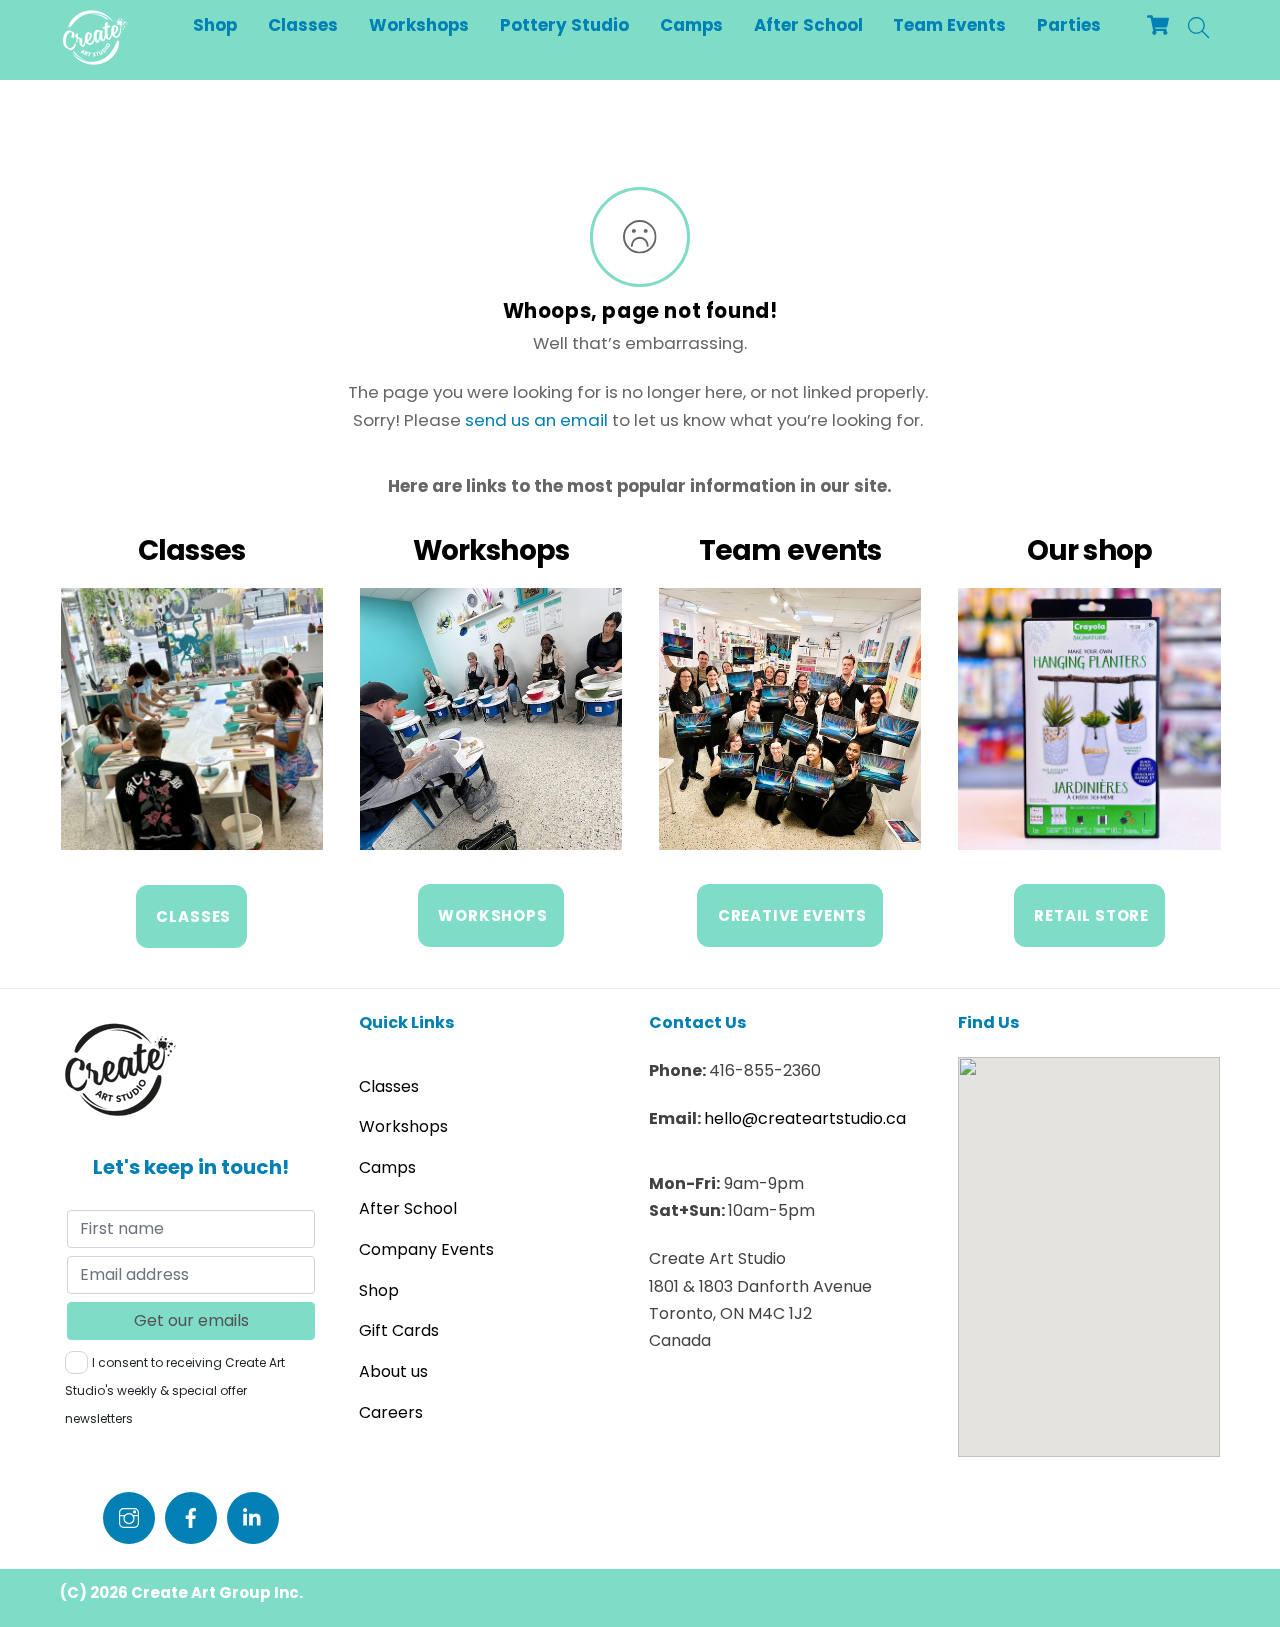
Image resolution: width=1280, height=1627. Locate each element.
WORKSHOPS (492, 915)
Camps (691, 25)
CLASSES (193, 916)
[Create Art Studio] (95, 57)
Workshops (419, 25)
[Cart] (1158, 25)
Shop (215, 25)
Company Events (426, 1249)
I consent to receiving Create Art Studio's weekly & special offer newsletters (175, 1390)
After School (808, 25)
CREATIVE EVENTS (792, 915)
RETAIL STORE (1091, 915)
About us (393, 1371)
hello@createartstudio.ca (805, 1118)
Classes (303, 25)
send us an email (536, 420)
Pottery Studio (564, 25)
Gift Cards (399, 1330)
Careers (391, 1412)
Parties (1069, 25)
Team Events (949, 25)
